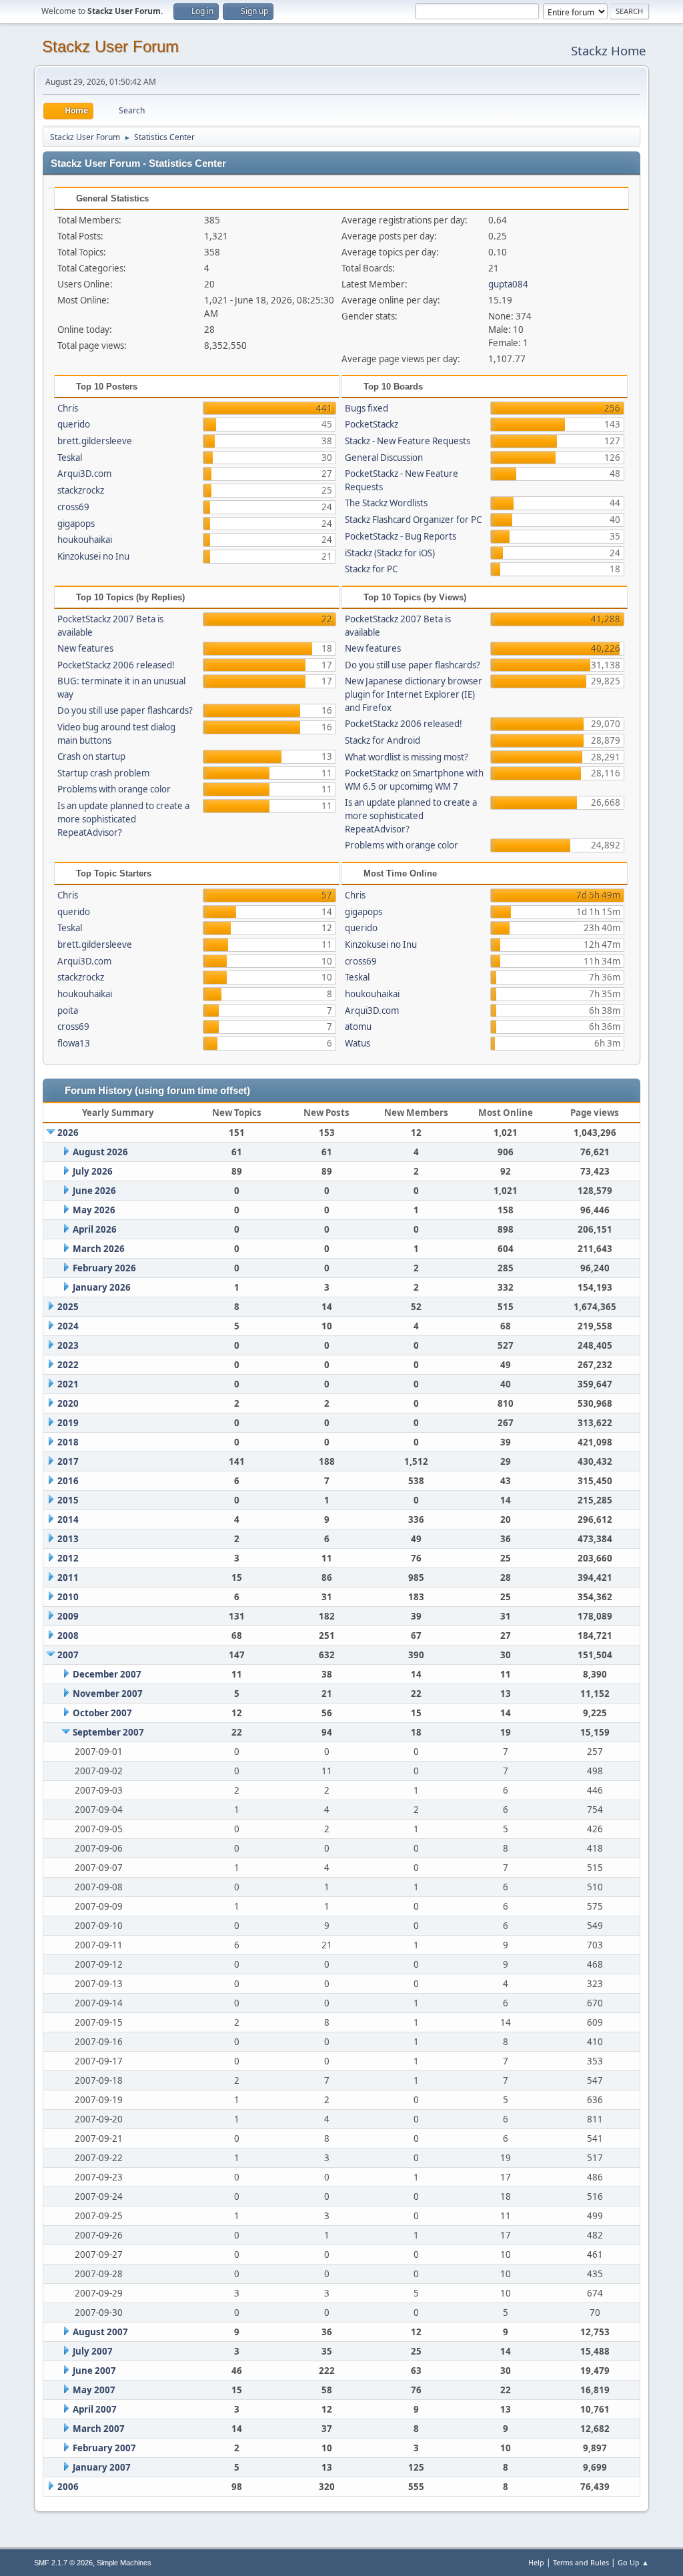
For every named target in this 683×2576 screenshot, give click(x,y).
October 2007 (102, 1713)
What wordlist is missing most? (407, 757)
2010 (68, 1597)
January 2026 (102, 1287)
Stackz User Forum (110, 46)
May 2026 (94, 1210)
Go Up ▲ (633, 2562)
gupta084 (508, 284)
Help (536, 2562)
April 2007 (95, 2409)
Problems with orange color (114, 789)
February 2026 (104, 1268)
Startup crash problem (103, 773)
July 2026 (93, 1171)
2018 (68, 1442)
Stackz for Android (383, 740)
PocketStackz (372, 424)
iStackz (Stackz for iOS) (390, 553)
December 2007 (107, 1674)
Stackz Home (609, 50)
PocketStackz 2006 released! (116, 665)
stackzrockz (81, 490)
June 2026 (94, 1191)
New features (85, 648)
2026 (68, 1133)
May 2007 (94, 2390)
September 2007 (108, 1732)
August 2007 (100, 2332)
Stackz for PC (371, 569)
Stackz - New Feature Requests (408, 441)
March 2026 (99, 1249)
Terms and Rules (581, 2562)
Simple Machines (124, 2563)
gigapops (76, 524)
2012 (68, 1558)
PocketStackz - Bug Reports (401, 536)
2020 (68, 1403)
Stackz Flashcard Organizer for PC (413, 520)
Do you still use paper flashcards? (125, 710)
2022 (68, 1365)
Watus (358, 1043)
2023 (68, 1345)
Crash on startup (91, 756)
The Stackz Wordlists (386, 503)
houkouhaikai (85, 540)
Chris (68, 408)
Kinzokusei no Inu (93, 556)
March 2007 (99, 2429)
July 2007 (93, 2351)
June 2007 (94, 2371)
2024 (68, 1326)
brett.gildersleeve (95, 441)
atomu (358, 1027)
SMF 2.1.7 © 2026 (63, 2563)
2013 (68, 1539)
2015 (68, 1500)
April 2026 (95, 1229)
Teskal (70, 458)
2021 (68, 1384)
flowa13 (74, 1043)
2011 (68, 1577)
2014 (68, 1519)
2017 (68, 1461)
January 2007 (102, 2467)
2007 (68, 1655)
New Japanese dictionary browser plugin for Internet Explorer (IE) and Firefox (414, 694)
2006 (68, 2487)
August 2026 (100, 1152)
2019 (68, 1423)
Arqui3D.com (84, 474)
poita (68, 1011)
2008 (68, 1636)
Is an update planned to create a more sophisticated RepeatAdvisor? (123, 819)
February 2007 (104, 2448)
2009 (68, 1616)
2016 (68, 1481)
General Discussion (384, 458)
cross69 (73, 507)
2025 (68, 1307)
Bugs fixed (367, 408)
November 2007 (108, 1694)
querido (74, 424)
